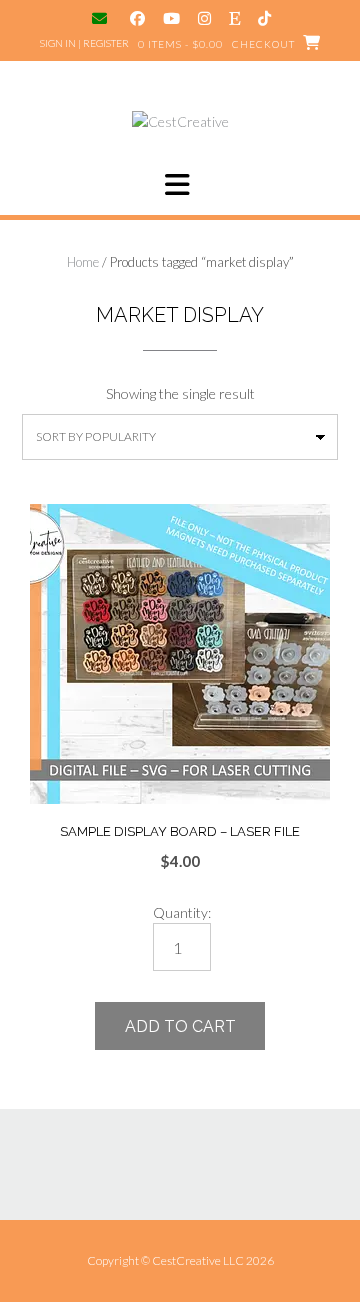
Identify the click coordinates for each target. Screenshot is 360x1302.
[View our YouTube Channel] (171, 18)
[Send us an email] (102, 18)
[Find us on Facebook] (137, 18)
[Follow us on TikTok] (264, 18)
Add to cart (180, 1026)
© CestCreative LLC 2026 (207, 1260)
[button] (180, 185)
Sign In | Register (84, 43)
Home (83, 262)
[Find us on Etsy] (234, 18)
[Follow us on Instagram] (204, 18)
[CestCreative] (180, 121)
